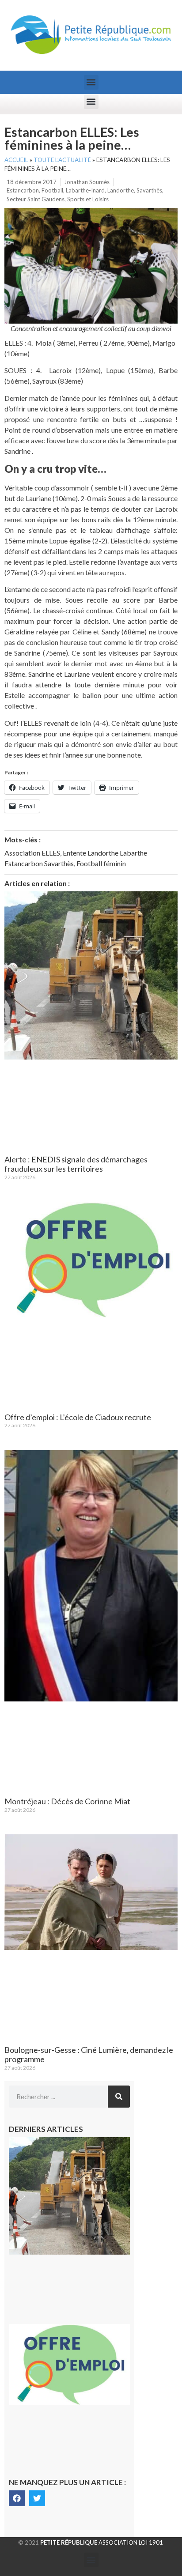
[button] (91, 82)
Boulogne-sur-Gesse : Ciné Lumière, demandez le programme (89, 2055)
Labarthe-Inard (85, 190)
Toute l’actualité (62, 160)
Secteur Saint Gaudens (36, 199)
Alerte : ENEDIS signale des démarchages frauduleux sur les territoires (76, 1164)
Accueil (16, 160)
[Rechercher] (119, 2097)
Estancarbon (23, 190)
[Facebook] (17, 2498)
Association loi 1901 (102, 2542)
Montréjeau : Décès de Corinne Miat (67, 1801)
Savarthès (149, 190)
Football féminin (101, 863)
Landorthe (121, 190)
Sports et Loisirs (88, 199)
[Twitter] (37, 2498)
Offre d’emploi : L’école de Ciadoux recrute (78, 1417)
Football (52, 190)
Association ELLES (32, 853)
